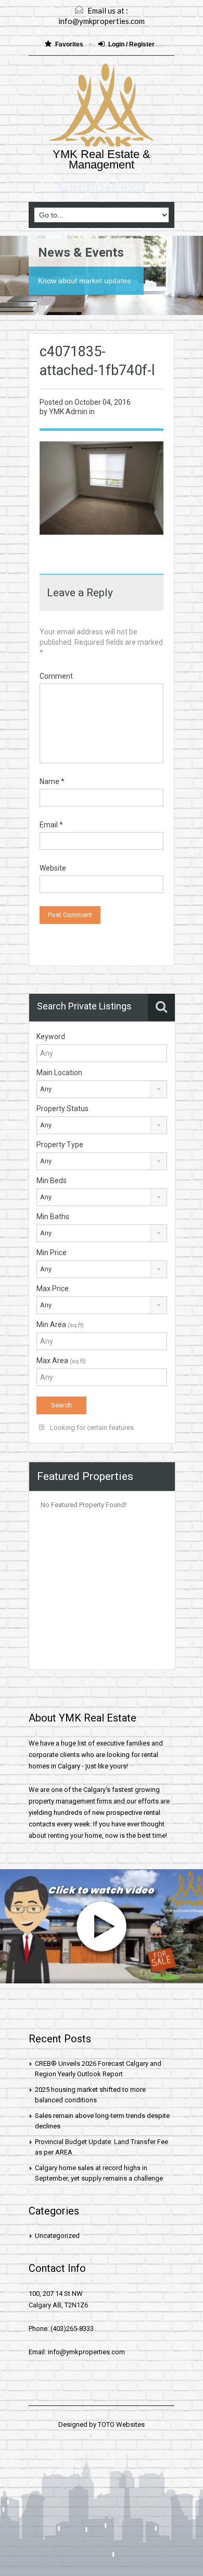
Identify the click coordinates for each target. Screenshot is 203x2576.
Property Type (60, 1145)
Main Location (59, 1073)
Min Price (52, 1253)
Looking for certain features (91, 1428)
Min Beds (52, 1181)
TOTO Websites (121, 2424)
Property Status (62, 1109)
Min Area (60, 1325)
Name (52, 781)
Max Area (61, 1361)
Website (53, 868)
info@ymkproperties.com (102, 21)
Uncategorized (57, 2236)
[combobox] (102, 1089)
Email (51, 825)
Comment (56, 676)
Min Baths (53, 1217)
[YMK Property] (102, 106)
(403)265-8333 (109, 188)
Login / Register (131, 44)
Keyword (51, 1037)
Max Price (53, 1289)
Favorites (70, 44)
